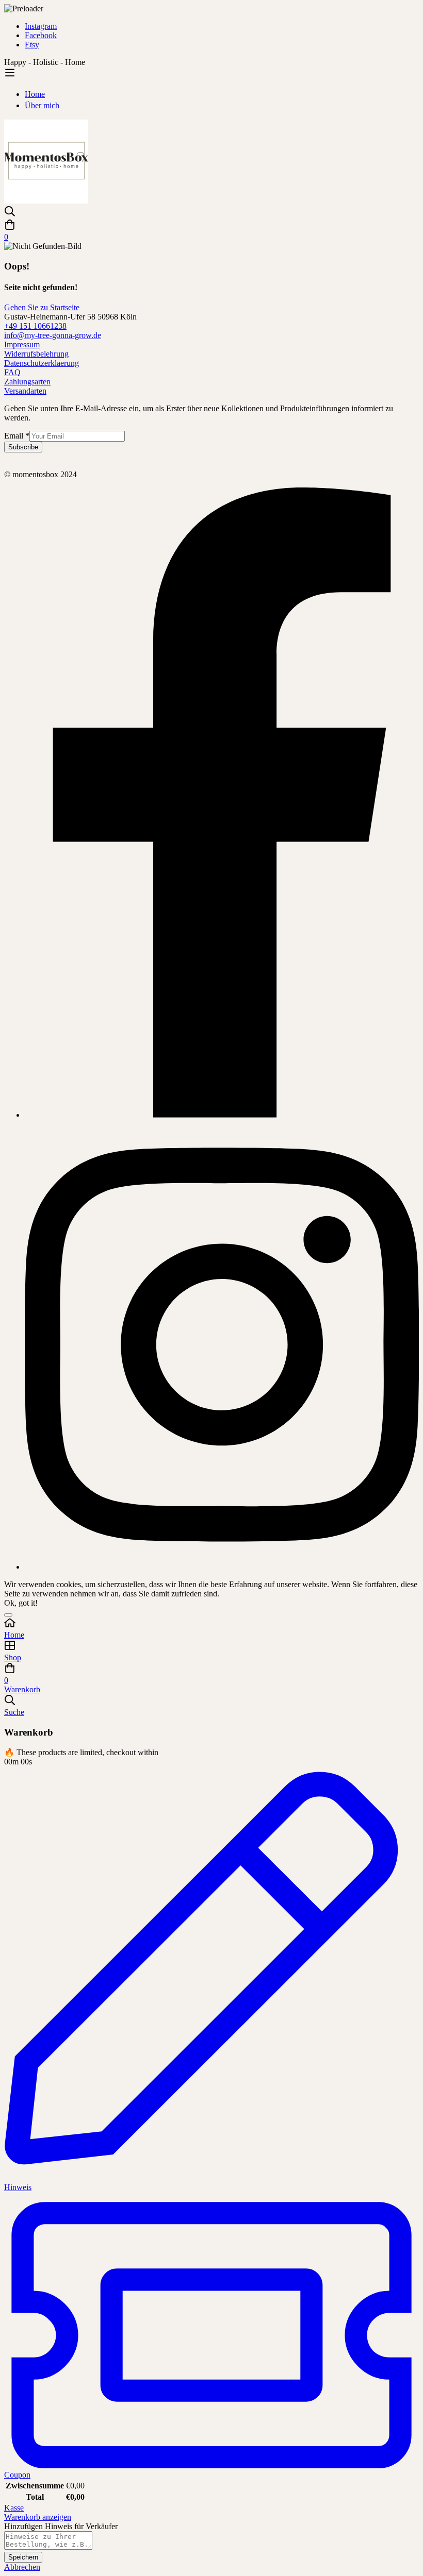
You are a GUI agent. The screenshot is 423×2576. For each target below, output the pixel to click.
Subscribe (23, 447)
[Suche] (211, 212)
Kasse (14, 2508)
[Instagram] (222, 1567)
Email (17, 436)
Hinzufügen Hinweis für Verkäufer (61, 2526)
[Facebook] (222, 1115)
